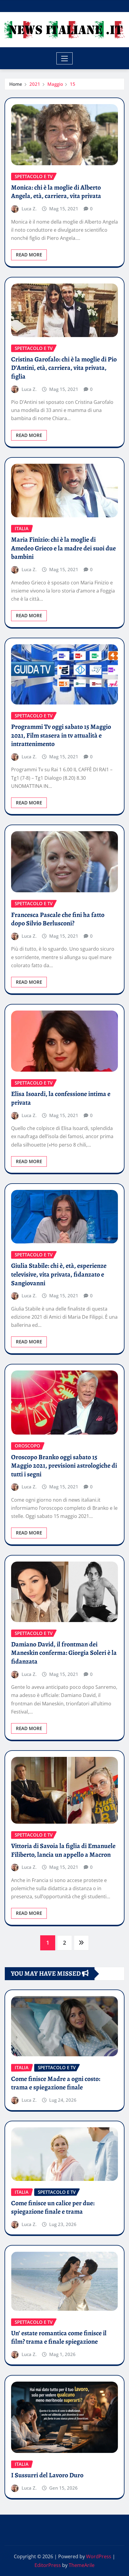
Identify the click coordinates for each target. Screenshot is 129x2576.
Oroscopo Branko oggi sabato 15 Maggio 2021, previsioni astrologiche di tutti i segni (64, 1466)
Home (16, 84)
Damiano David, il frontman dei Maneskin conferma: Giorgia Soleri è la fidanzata (64, 1653)
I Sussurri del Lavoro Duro (47, 2475)
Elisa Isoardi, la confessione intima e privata (61, 1098)
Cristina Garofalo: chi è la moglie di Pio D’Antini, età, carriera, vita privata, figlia (64, 368)
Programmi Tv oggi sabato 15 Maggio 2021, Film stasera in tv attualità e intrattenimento (61, 735)
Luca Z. (29, 209)
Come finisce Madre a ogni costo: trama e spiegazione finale (56, 2083)
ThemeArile (82, 2565)
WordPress (99, 2556)
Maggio (55, 84)
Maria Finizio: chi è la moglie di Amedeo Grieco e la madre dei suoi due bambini (63, 548)
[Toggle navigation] (65, 58)
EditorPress (48, 2565)
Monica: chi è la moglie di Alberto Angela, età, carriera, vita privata (56, 192)
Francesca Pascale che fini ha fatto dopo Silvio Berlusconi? (58, 919)
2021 (35, 84)
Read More (29, 255)
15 (73, 84)
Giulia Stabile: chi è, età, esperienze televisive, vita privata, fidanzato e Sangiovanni (59, 1274)
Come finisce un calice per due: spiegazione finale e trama (53, 2208)
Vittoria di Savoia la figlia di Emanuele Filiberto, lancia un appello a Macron (63, 1850)
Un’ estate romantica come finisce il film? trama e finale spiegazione (59, 2338)
